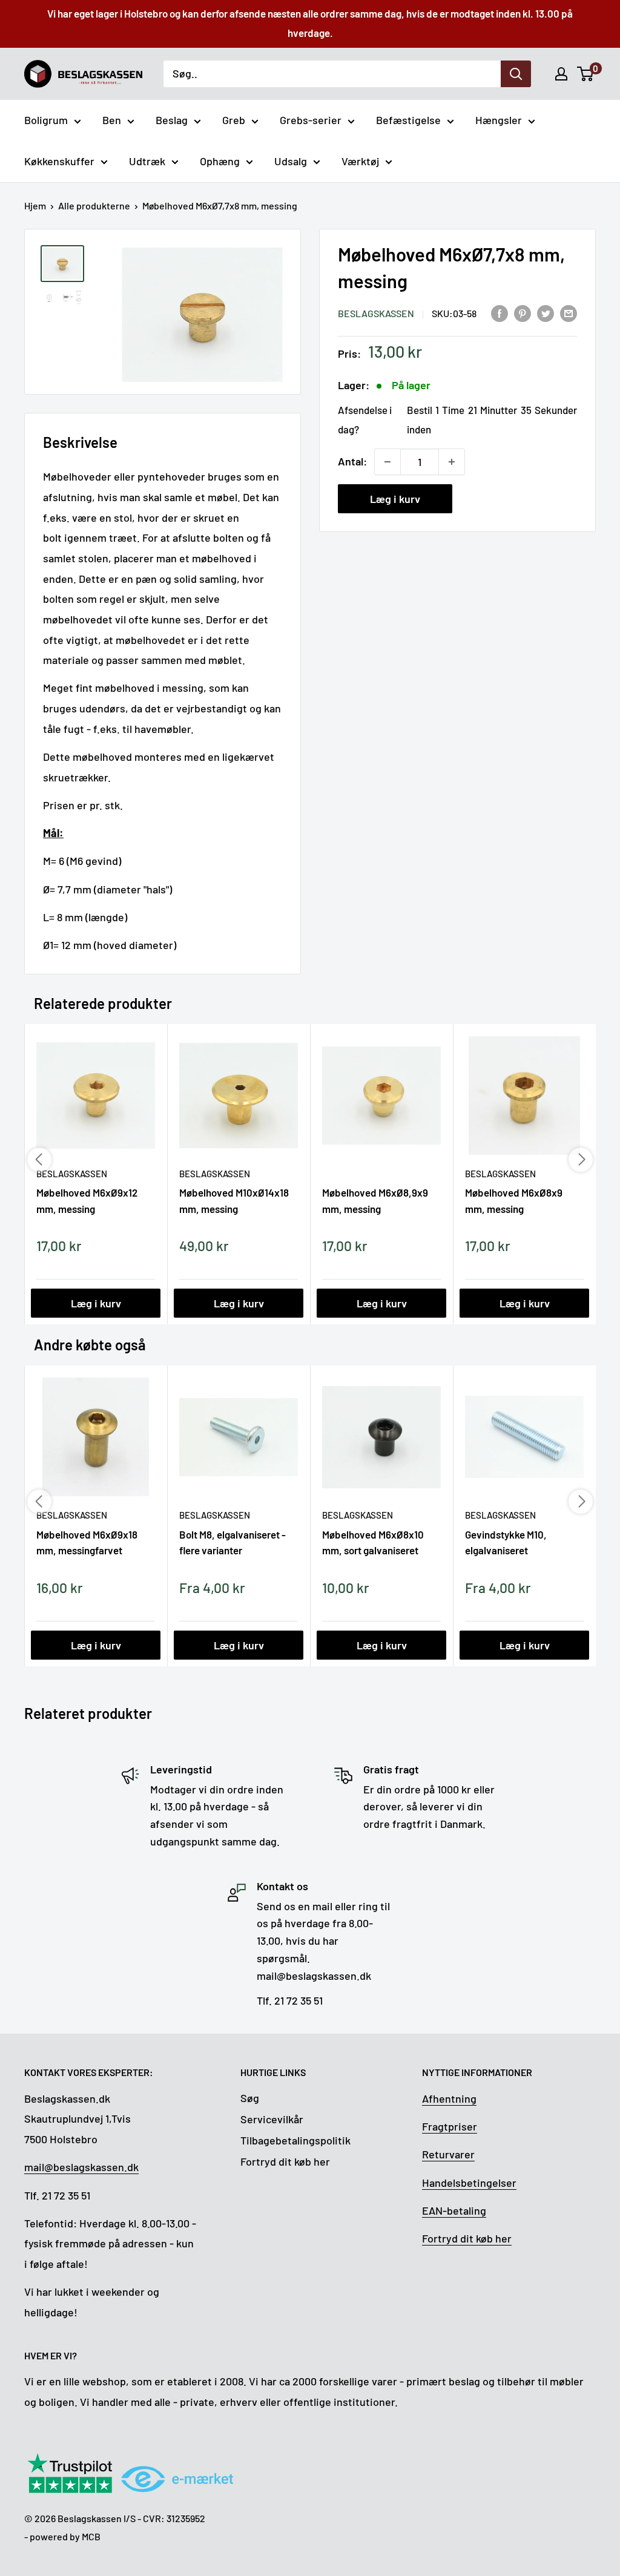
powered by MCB (65, 2536)
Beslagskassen (376, 313)
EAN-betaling (454, 2210)
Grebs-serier (311, 120)
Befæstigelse (408, 120)
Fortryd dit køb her (285, 2161)
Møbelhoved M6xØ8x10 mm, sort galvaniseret (373, 1542)
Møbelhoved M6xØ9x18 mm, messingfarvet (87, 1542)
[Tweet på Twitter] (546, 312)
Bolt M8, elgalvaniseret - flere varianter (232, 1542)
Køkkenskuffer (59, 161)
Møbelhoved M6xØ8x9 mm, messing (514, 1200)
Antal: (352, 461)
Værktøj (360, 161)
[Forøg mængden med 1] (452, 462)
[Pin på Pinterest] (523, 312)
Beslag (172, 120)
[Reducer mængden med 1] (387, 462)
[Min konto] (561, 74)
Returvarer (448, 2154)
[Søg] (516, 74)
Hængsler (499, 120)
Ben (112, 120)
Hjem (35, 205)
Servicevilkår (272, 2119)
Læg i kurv (395, 499)
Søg (250, 2098)
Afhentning (449, 2098)
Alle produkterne (94, 205)
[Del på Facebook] (500, 312)
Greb (234, 120)
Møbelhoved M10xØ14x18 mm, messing (234, 1200)
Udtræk (147, 161)
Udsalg (291, 161)
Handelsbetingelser (469, 2183)
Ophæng (220, 161)
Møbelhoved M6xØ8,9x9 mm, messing (375, 1200)
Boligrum (46, 120)
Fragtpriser (450, 2126)
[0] (586, 74)
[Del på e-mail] (569, 312)
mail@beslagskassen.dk (81, 2167)
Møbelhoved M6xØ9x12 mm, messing (87, 1200)
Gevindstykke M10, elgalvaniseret (506, 1542)
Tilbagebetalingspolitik (295, 2140)
